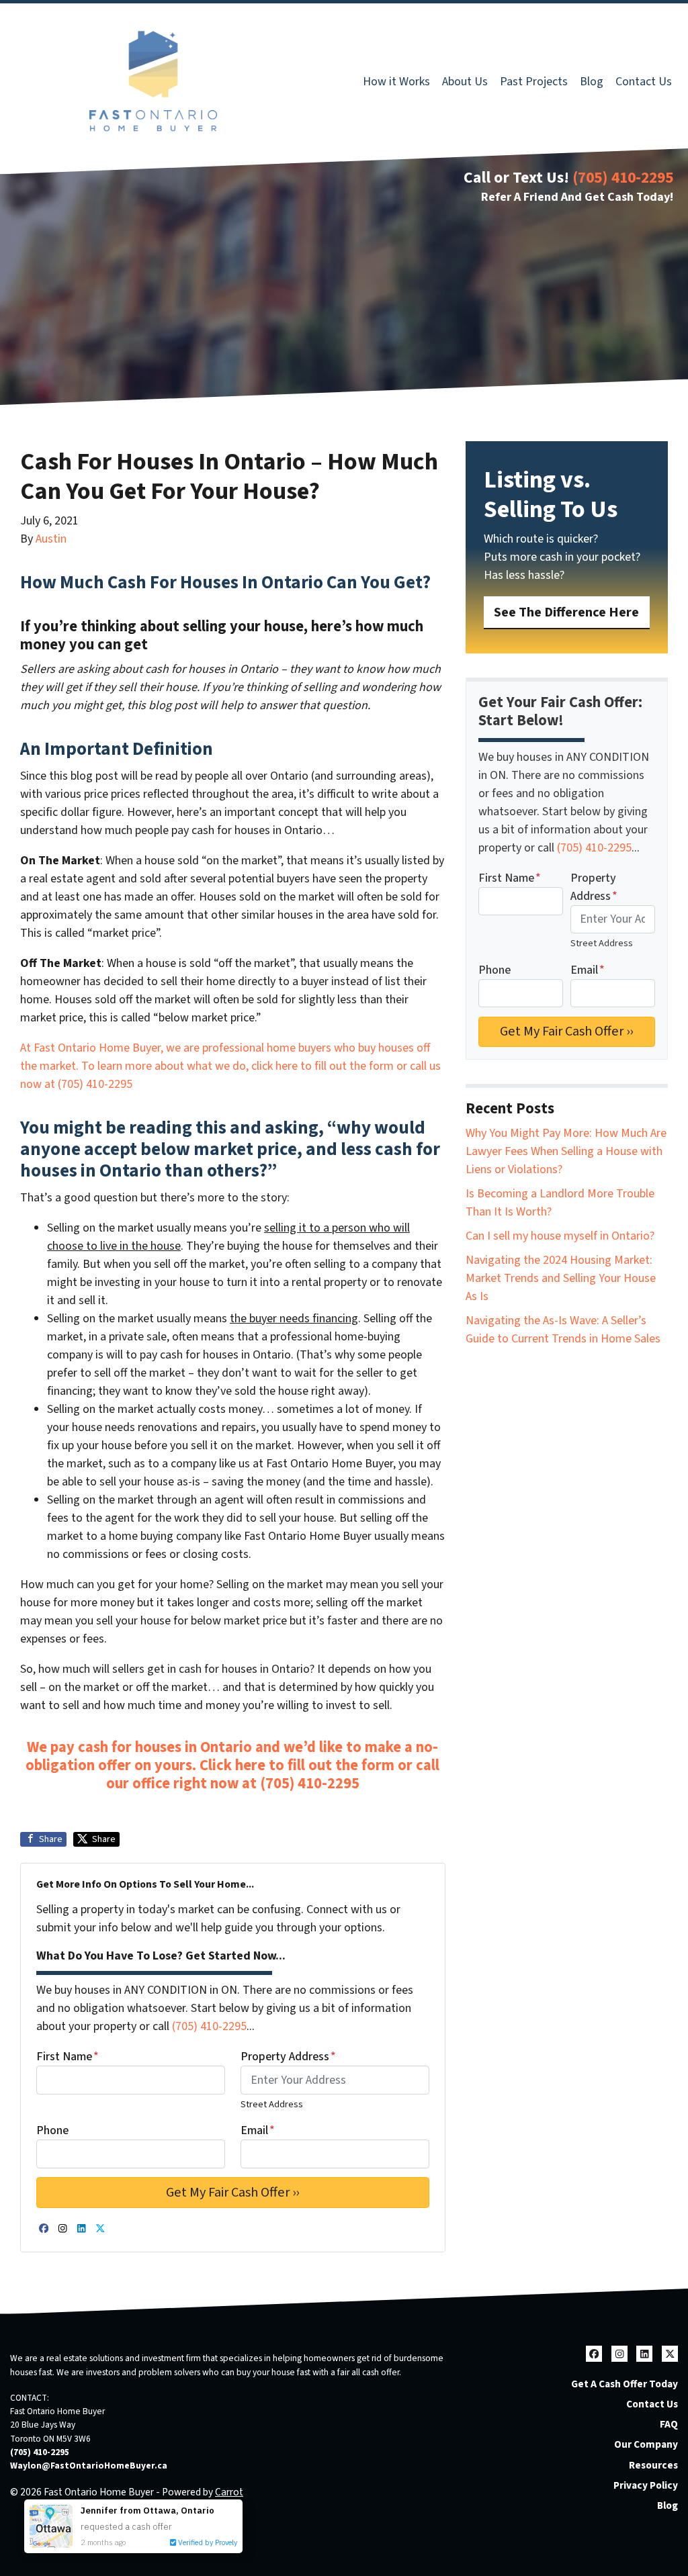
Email (258, 2130)
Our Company (646, 2444)
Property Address (288, 2057)
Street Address (272, 2104)
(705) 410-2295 (623, 178)
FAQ (669, 2424)
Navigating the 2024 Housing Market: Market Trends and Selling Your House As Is (561, 1278)
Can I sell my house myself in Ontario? (560, 1236)
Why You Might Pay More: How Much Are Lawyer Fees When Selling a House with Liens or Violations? (566, 1151)
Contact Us (644, 82)
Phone (52, 2130)
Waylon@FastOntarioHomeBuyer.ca (89, 2466)
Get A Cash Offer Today (625, 2384)
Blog (592, 82)
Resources (653, 2465)
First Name (68, 2057)
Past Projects (534, 82)
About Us (465, 82)
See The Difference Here (566, 612)
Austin (51, 539)
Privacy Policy (646, 2485)
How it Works (396, 82)
